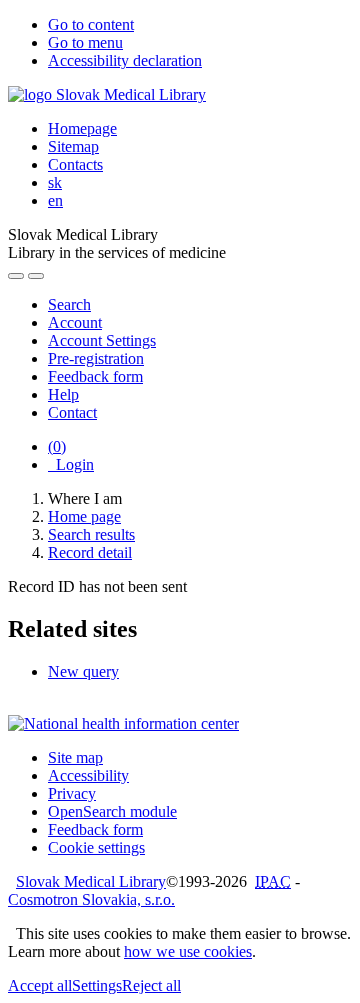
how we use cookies (188, 951)
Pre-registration (96, 358)
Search (69, 304)
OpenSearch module (112, 811)
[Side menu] (16, 276)
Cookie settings (96, 847)
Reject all (151, 985)
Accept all (40, 985)
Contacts (75, 164)
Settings (97, 985)
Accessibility (88, 775)
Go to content (91, 24)
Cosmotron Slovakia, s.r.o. (91, 899)
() (57, 446)
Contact (72, 412)
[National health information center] (123, 723)
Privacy (72, 793)
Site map (75, 757)
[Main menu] (36, 276)
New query (83, 671)
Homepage (82, 128)
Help (63, 394)
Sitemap (73, 146)
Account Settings (102, 340)
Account (75, 322)
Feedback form (95, 376)
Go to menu (85, 42)
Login (71, 464)
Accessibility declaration (125, 60)
